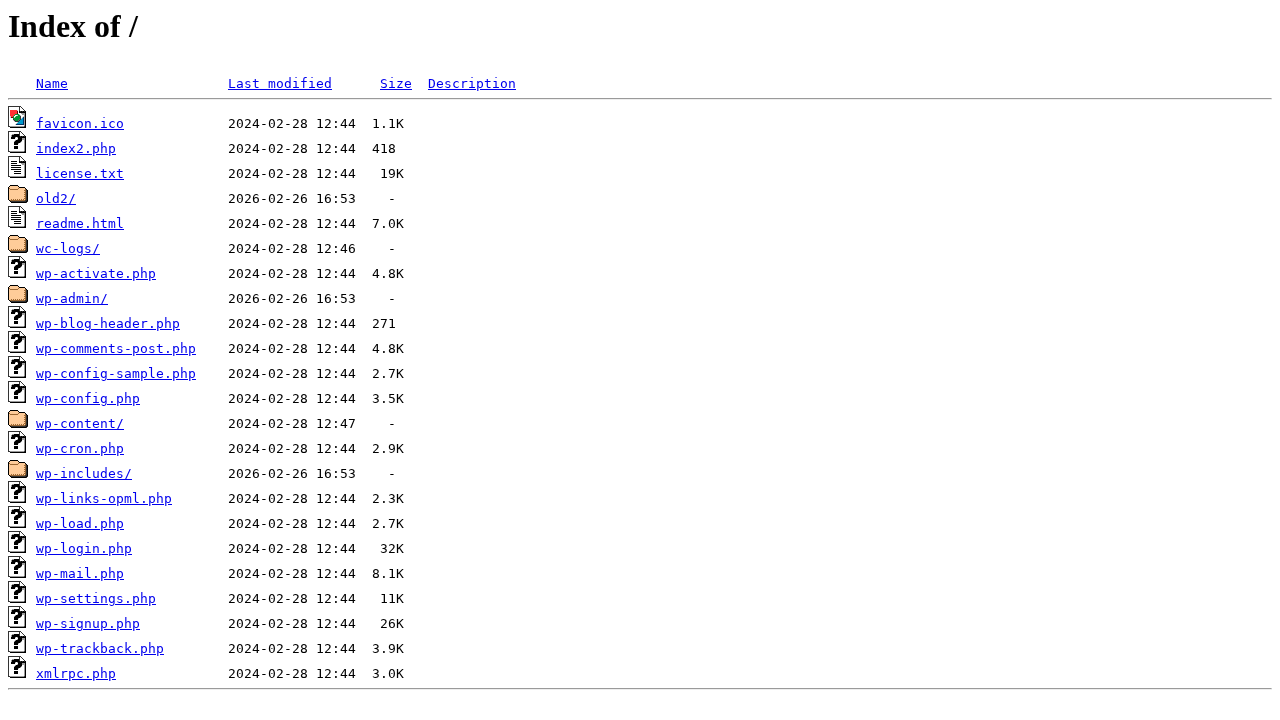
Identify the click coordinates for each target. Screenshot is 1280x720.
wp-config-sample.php (116, 373)
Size (396, 83)
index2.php (76, 148)
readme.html (80, 223)
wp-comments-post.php (116, 348)
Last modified (280, 83)
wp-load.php (80, 523)
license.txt (80, 173)
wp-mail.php (80, 573)
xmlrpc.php (76, 673)
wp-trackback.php (100, 648)
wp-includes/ (84, 473)
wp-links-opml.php (104, 498)
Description (472, 83)
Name (52, 83)
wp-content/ (80, 423)
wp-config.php (88, 398)
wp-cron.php (80, 448)
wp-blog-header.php (108, 323)
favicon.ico (80, 123)
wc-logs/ (68, 248)
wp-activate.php (96, 273)
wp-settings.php (96, 598)
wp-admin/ (72, 298)
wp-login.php (84, 548)
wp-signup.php (88, 623)
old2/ (56, 198)
